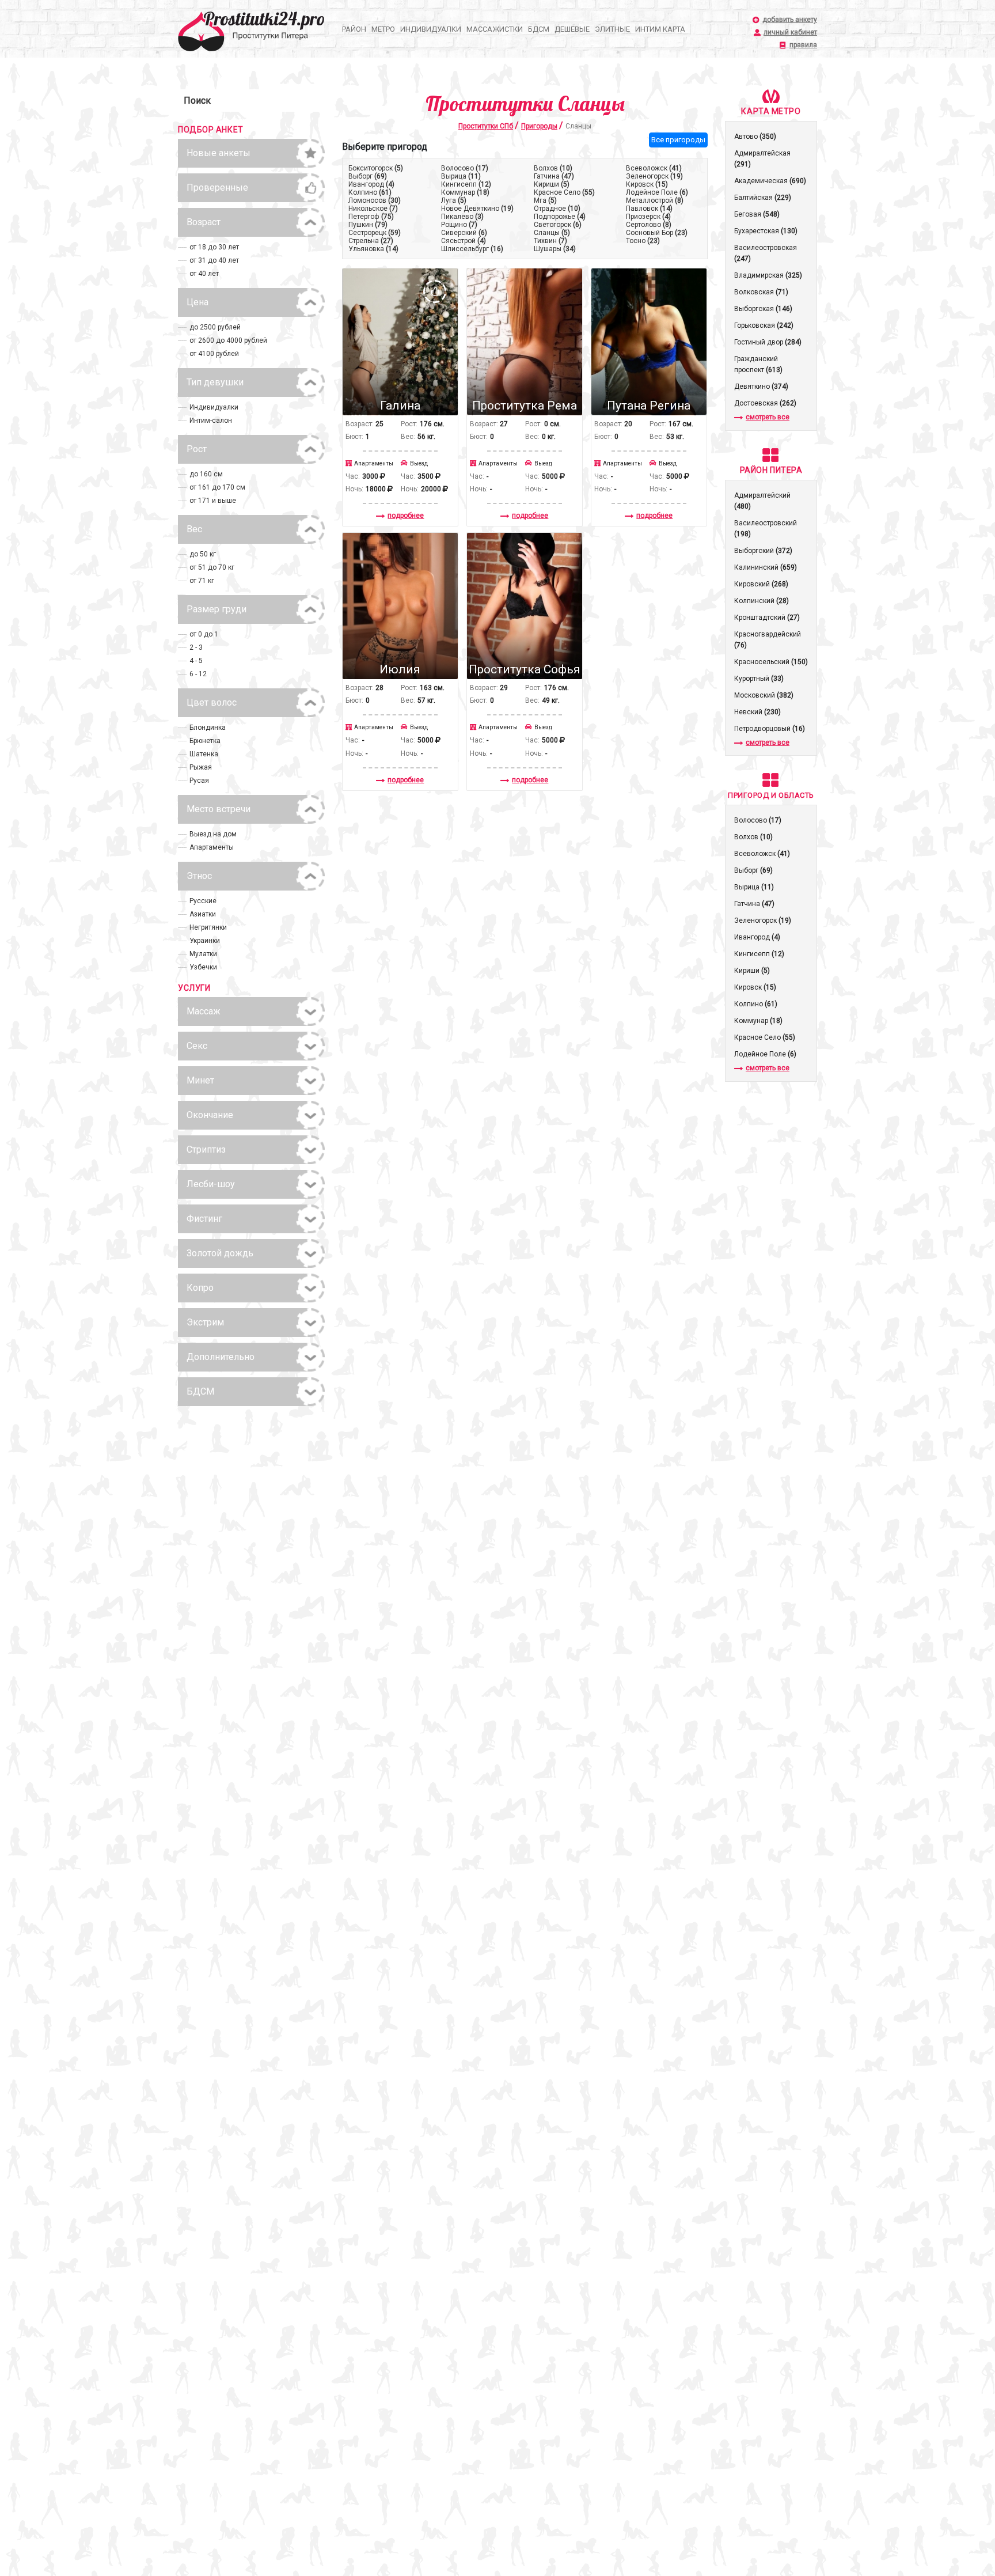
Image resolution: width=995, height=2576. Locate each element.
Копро (200, 1288)
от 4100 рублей (214, 354)
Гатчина (554, 176)
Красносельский (771, 662)
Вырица (461, 176)
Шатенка (204, 754)
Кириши (552, 184)
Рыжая (201, 767)
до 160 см (206, 474)
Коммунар (465, 192)
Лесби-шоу (211, 1184)
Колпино (370, 192)
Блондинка (208, 728)
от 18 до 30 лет (214, 247)
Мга (545, 200)
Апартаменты (212, 847)
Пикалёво (462, 217)
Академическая (770, 181)
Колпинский (762, 601)
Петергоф (371, 217)
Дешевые (572, 29)
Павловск (649, 209)
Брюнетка (205, 741)
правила (803, 45)
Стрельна (371, 241)
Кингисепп (466, 184)
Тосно (643, 241)
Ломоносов (375, 200)
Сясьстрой (464, 241)
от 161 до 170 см (217, 487)
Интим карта (660, 29)
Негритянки (208, 927)
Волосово (465, 168)
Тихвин (550, 241)
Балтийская (763, 198)
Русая (199, 781)
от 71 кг (202, 581)
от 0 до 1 (204, 634)
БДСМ (539, 29)
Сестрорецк (375, 233)
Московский (764, 695)
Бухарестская (766, 231)
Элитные (612, 29)
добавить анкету (790, 20)
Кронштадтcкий (767, 618)
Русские (203, 901)
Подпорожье (560, 217)
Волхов (553, 168)
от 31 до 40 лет (214, 260)
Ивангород (371, 184)
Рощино (459, 225)
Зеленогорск (654, 176)
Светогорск (558, 225)
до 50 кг (203, 554)
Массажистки (495, 29)
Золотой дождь (220, 1253)
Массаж (204, 1011)
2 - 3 (196, 647)
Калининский (766, 567)
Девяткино (761, 387)
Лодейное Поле (657, 192)
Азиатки (203, 914)
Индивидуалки (431, 29)
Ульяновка (373, 249)
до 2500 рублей (215, 327)
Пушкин (368, 225)
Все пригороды (678, 140)
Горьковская (764, 325)
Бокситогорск (376, 168)
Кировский (761, 584)
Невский (757, 712)
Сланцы (552, 233)
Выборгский (763, 551)
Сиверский (464, 233)
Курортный (759, 679)
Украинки (205, 941)
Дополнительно (221, 1357)
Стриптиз (206, 1149)
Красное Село (564, 192)
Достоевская (765, 403)
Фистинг (204, 1219)
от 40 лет (204, 274)
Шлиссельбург (472, 249)
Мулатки (203, 954)
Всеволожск (654, 168)
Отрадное (557, 209)
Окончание (210, 1115)
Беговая (757, 214)
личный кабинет (790, 33)
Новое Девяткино (477, 209)
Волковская (761, 292)
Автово (755, 137)
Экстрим (205, 1322)
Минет (200, 1080)
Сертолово (649, 225)
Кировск (647, 184)
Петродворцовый (770, 729)
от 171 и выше (213, 501)
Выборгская (763, 309)
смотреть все (768, 417)
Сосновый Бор (657, 233)
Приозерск (648, 217)
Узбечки (203, 967)
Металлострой (655, 200)
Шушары (555, 249)
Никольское (373, 209)
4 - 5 (196, 661)
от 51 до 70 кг (212, 567)
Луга (454, 200)
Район (354, 29)
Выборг (368, 176)
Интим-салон (211, 421)
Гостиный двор (768, 342)
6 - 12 (198, 674)
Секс (197, 1046)
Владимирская (768, 275)
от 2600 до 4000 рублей (228, 340)
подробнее (406, 516)
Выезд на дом (213, 834)
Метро (383, 29)
